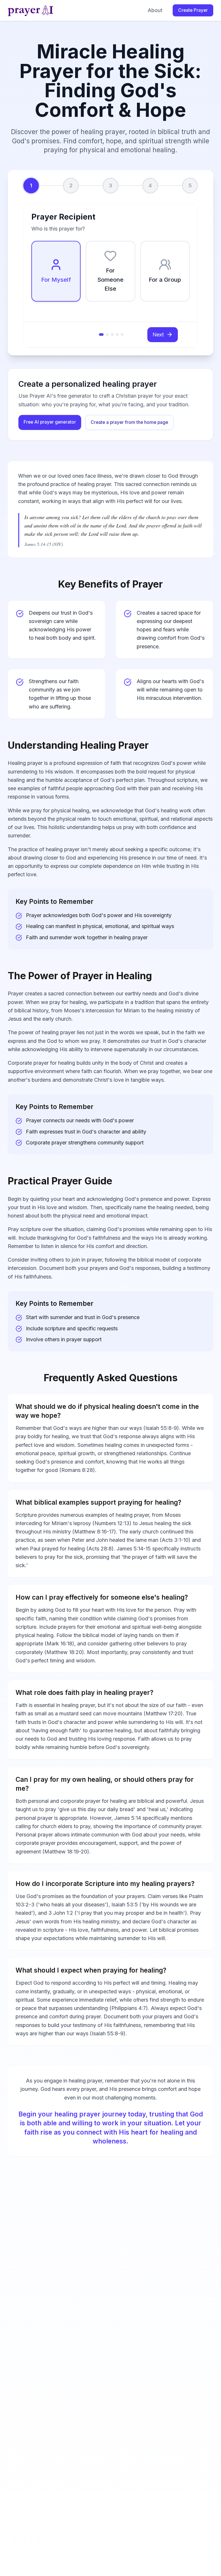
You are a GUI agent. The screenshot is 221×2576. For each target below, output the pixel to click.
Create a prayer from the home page (129, 422)
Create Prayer (193, 10)
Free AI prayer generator (50, 422)
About (155, 10)
